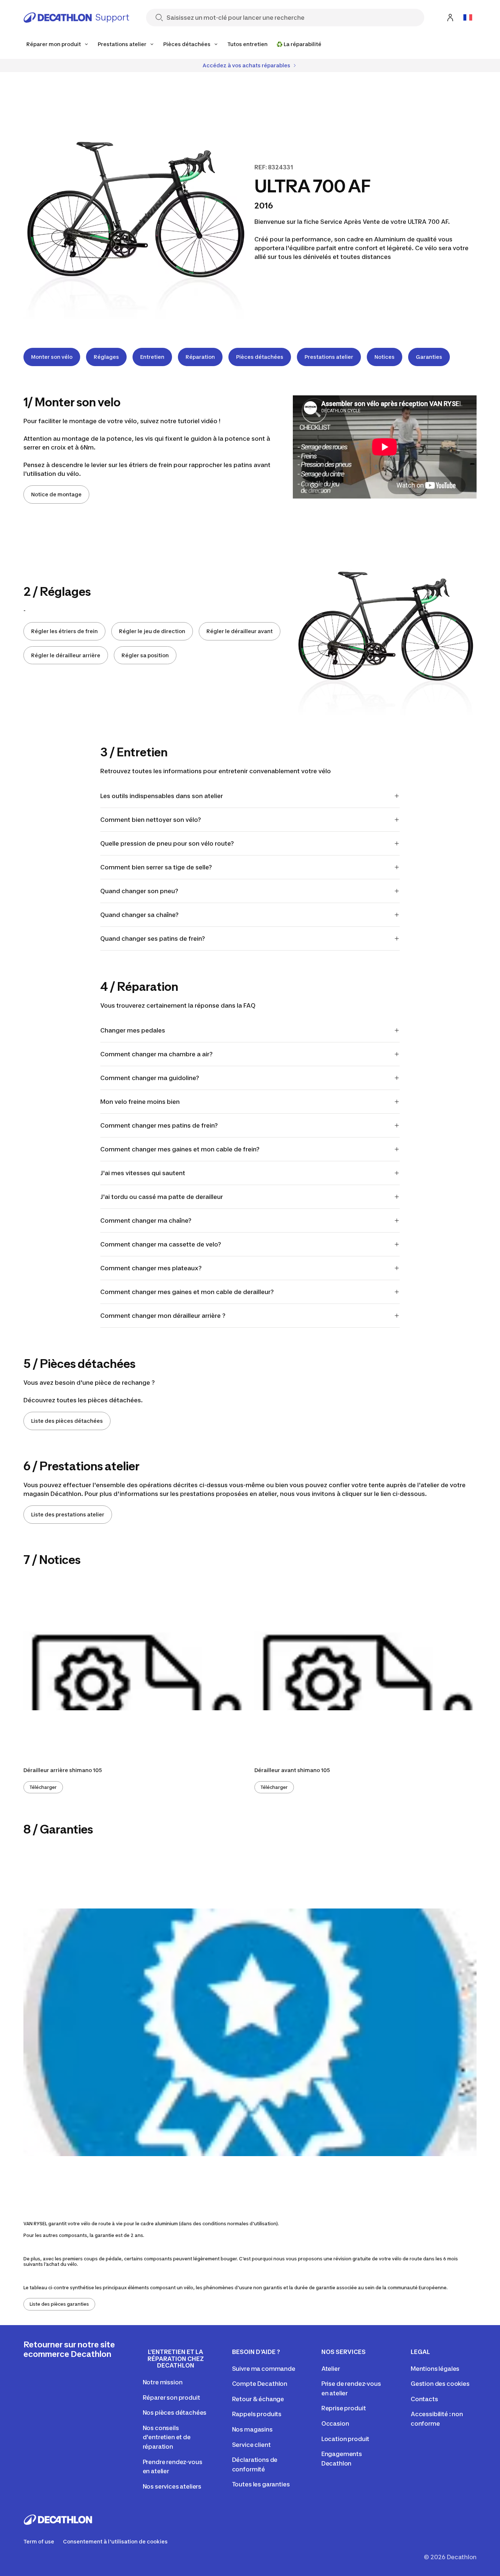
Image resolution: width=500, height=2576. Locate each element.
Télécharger (43, 1787)
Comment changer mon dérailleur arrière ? (163, 1316)
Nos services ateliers (172, 2486)
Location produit (345, 2439)
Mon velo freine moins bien (140, 1102)
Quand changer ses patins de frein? (153, 939)
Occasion (335, 2423)
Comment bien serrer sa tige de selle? (156, 867)
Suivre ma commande (264, 2369)
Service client (251, 2445)
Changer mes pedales (133, 1030)
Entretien (152, 357)
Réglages (106, 357)
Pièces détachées (260, 357)
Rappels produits (257, 2414)
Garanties (429, 357)
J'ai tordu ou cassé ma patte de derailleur (162, 1197)
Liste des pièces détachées (67, 1421)
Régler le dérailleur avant (240, 631)
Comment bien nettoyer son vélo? (151, 820)
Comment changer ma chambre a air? (156, 1054)
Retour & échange (258, 2399)
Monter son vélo (52, 357)
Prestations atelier (329, 357)
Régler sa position (145, 655)
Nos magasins (252, 2429)
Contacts (424, 2399)
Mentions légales (435, 2369)
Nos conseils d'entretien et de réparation (167, 2437)
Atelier (331, 2369)
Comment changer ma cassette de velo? (161, 1244)
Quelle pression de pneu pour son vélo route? (167, 843)
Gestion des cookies (440, 2384)
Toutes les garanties (261, 2484)
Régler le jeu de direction (152, 631)
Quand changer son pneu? (139, 891)
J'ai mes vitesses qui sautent (143, 1173)
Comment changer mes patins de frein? (159, 1125)
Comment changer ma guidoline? (150, 1078)
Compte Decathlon (260, 2384)
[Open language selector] (468, 18)
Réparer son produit (171, 2398)
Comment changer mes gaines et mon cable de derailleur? (187, 1292)
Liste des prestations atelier (68, 1514)
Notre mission (163, 2382)
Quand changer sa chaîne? (139, 915)
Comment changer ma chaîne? (146, 1221)
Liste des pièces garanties (59, 2304)
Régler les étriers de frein (64, 631)
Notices (385, 357)
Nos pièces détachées (175, 2413)
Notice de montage (56, 494)
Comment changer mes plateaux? (151, 1268)
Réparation (200, 357)
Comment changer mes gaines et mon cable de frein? (180, 1149)
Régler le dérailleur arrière (66, 655)
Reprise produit (344, 2408)
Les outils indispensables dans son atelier (162, 796)
